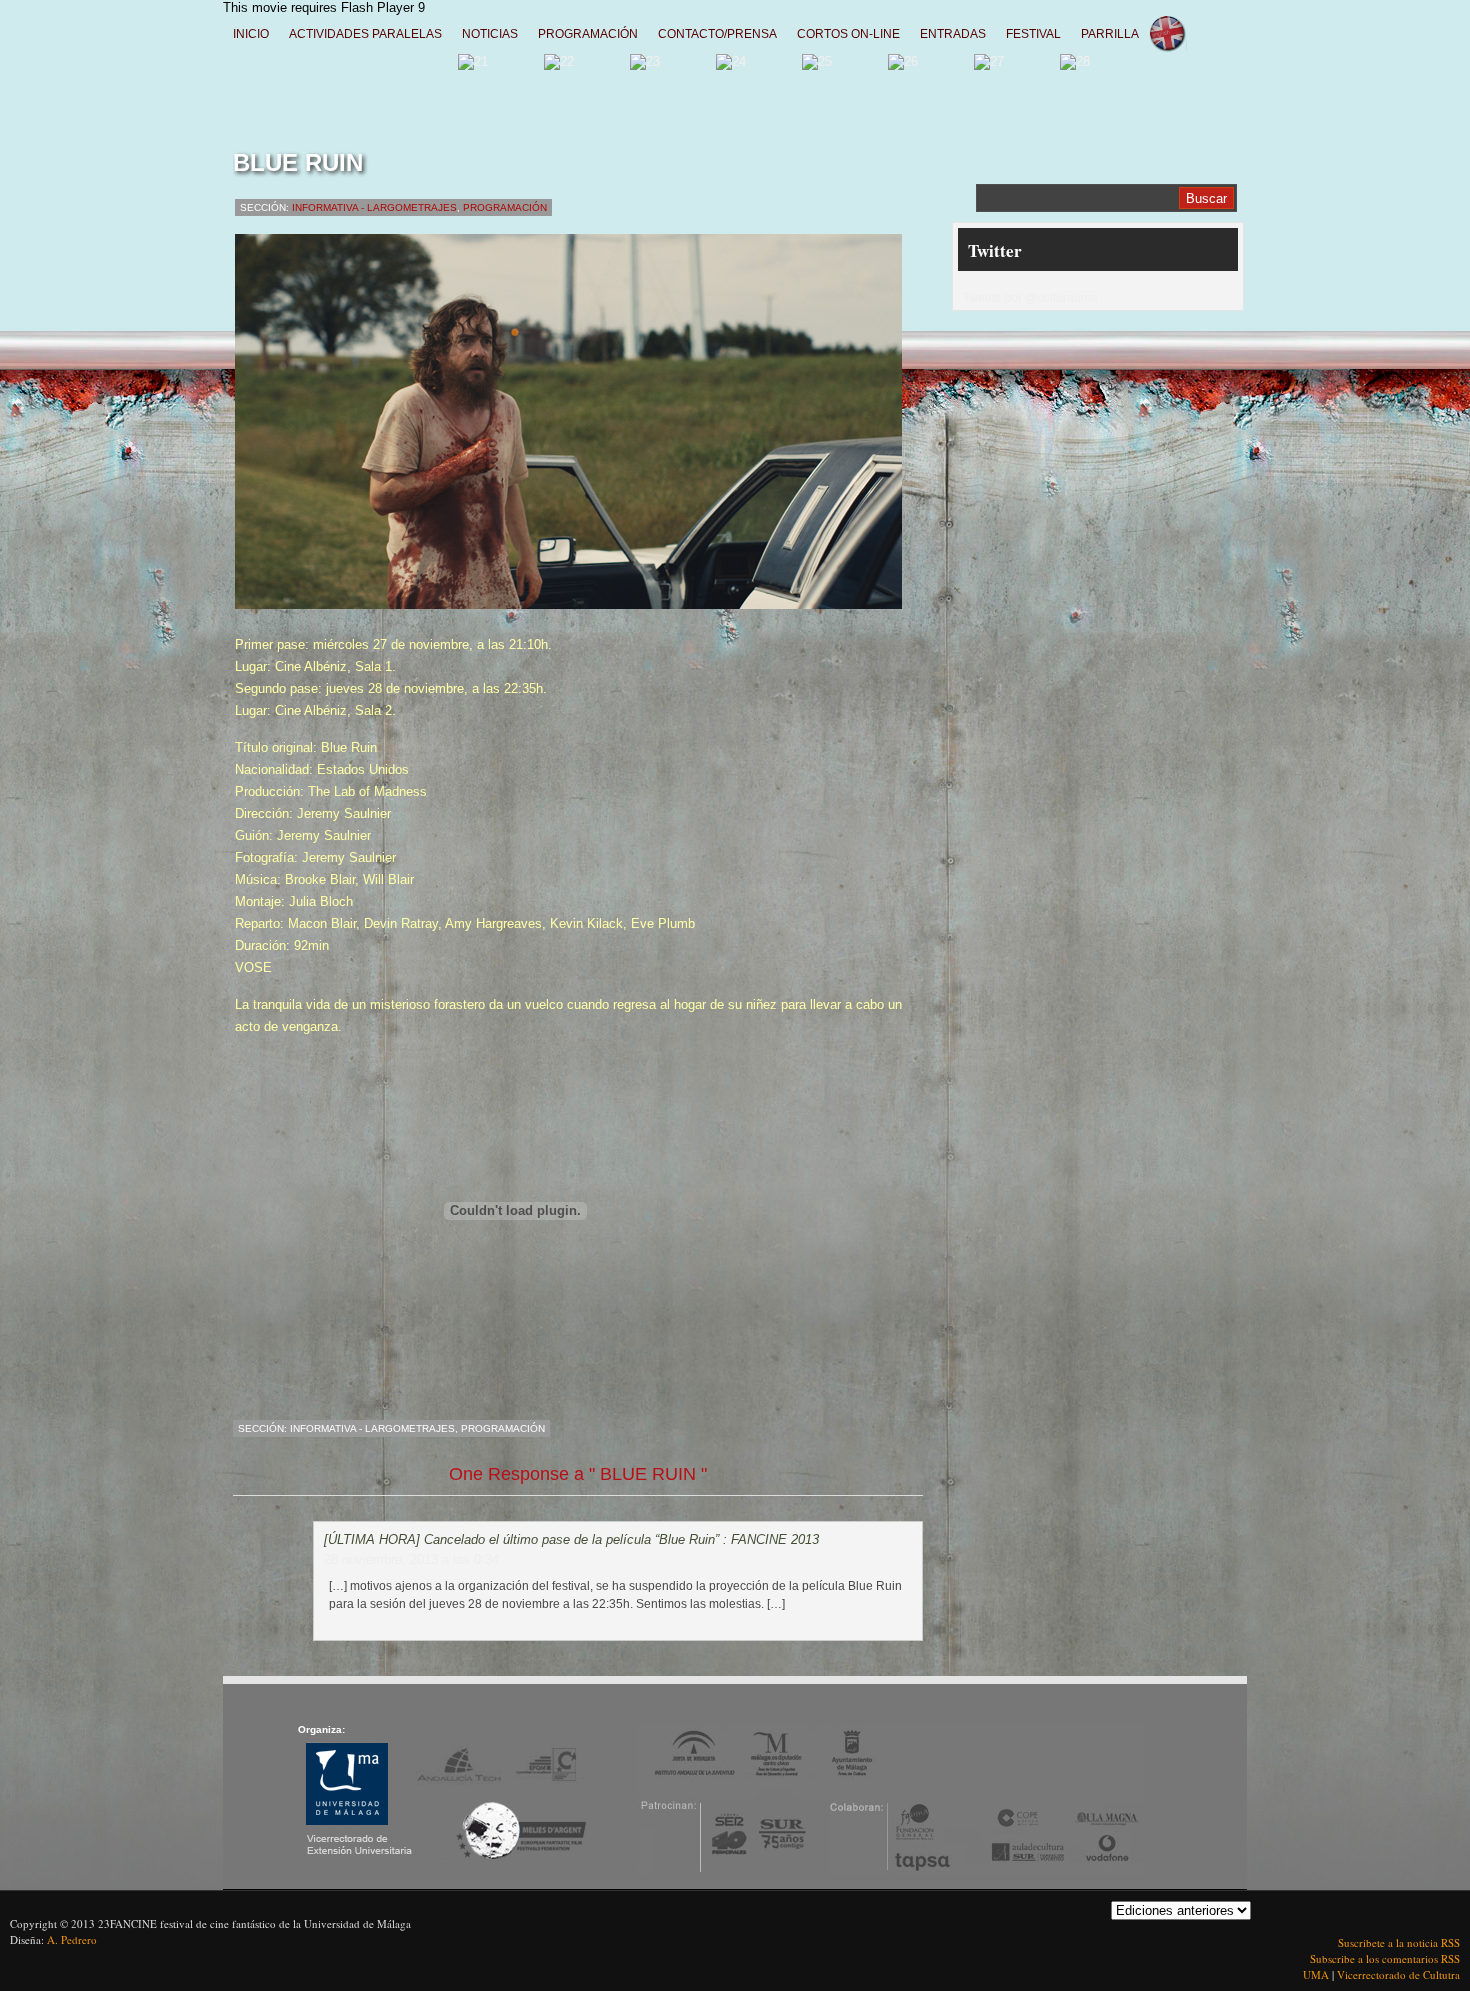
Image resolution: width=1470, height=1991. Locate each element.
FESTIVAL (1033, 34)
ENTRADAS (953, 34)
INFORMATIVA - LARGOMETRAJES (374, 207)
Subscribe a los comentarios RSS (1385, 1958)
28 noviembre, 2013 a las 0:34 (411, 1559)
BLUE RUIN (298, 162)
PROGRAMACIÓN (588, 34)
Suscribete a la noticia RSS (1399, 1942)
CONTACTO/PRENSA (717, 34)
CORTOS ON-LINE (848, 34)
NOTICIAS (490, 34)
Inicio (251, 34)
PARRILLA (1110, 34)
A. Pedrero (72, 1939)
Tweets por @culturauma (1030, 298)
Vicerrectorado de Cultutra (1398, 1974)
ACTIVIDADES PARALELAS (365, 34)
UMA (1317, 1974)
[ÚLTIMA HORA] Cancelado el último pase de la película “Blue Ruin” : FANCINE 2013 (571, 1539)
